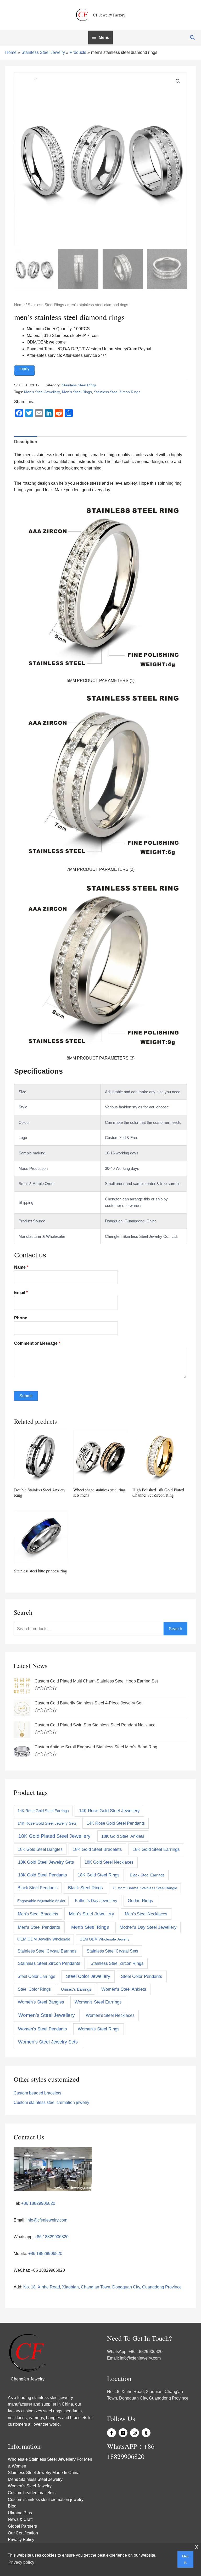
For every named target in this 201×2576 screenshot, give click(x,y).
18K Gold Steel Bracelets (97, 1849)
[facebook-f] (112, 2433)
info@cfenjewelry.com (47, 2220)
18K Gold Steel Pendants (43, 1875)
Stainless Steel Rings (46, 305)
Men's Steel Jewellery (42, 392)
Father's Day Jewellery (96, 1900)
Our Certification (23, 2533)
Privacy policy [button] (21, 2562)
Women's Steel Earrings (98, 2002)
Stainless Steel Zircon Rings (117, 392)
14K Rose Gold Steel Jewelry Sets (47, 1823)
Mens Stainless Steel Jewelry (35, 2479)
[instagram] (135, 2433)
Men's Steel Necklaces (146, 1914)
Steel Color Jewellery (88, 1976)
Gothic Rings (140, 1901)
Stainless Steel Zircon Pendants (49, 1963)
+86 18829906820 (38, 2203)
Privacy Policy (21, 2540)
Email (21, 1293)
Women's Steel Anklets (124, 1989)
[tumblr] (147, 2433)
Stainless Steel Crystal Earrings (47, 1951)
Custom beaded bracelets (37, 2093)
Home (19, 305)
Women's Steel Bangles (41, 2002)
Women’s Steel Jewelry (30, 2486)
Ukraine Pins (20, 2513)
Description (26, 442)
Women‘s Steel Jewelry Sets (48, 2042)
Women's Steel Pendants (43, 2029)
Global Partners (22, 2526)
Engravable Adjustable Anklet (41, 1901)
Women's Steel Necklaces (110, 2015)
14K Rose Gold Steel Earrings (43, 1811)
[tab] (26, 442)
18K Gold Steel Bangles (40, 1849)
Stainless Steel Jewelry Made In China (44, 2473)
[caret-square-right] (124, 2433)
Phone (21, 1318)
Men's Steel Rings (77, 392)
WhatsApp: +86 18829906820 (135, 2352)
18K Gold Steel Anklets (123, 1836)
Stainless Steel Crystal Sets (112, 1951)
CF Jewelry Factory (109, 15)
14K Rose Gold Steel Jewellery (109, 1811)
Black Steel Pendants (38, 1888)
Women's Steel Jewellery (47, 2015)
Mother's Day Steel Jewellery (148, 1927)
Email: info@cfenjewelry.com (134, 2358)
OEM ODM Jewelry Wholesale (44, 1939)
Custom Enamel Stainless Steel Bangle (145, 1888)
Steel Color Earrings (36, 1976)
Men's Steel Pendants (39, 1927)
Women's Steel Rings (99, 2029)
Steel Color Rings (34, 1989)
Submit (26, 1396)
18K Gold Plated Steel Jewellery (54, 1836)
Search (175, 1629)
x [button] (197, 2547)
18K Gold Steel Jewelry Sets (46, 1862)
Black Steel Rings (85, 1888)
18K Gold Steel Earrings (156, 1849)
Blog (12, 2506)
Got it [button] (185, 2559)
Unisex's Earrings (76, 1989)
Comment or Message (37, 1343)
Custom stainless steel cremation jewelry (51, 2102)
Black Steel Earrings (147, 1875)
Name (21, 1267)
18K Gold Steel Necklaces (109, 1862)
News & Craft (20, 2519)
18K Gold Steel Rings (99, 1875)
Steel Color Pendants (142, 1976)
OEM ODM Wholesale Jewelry (105, 1939)
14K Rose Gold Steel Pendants (116, 1823)
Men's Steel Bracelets (38, 1914)
